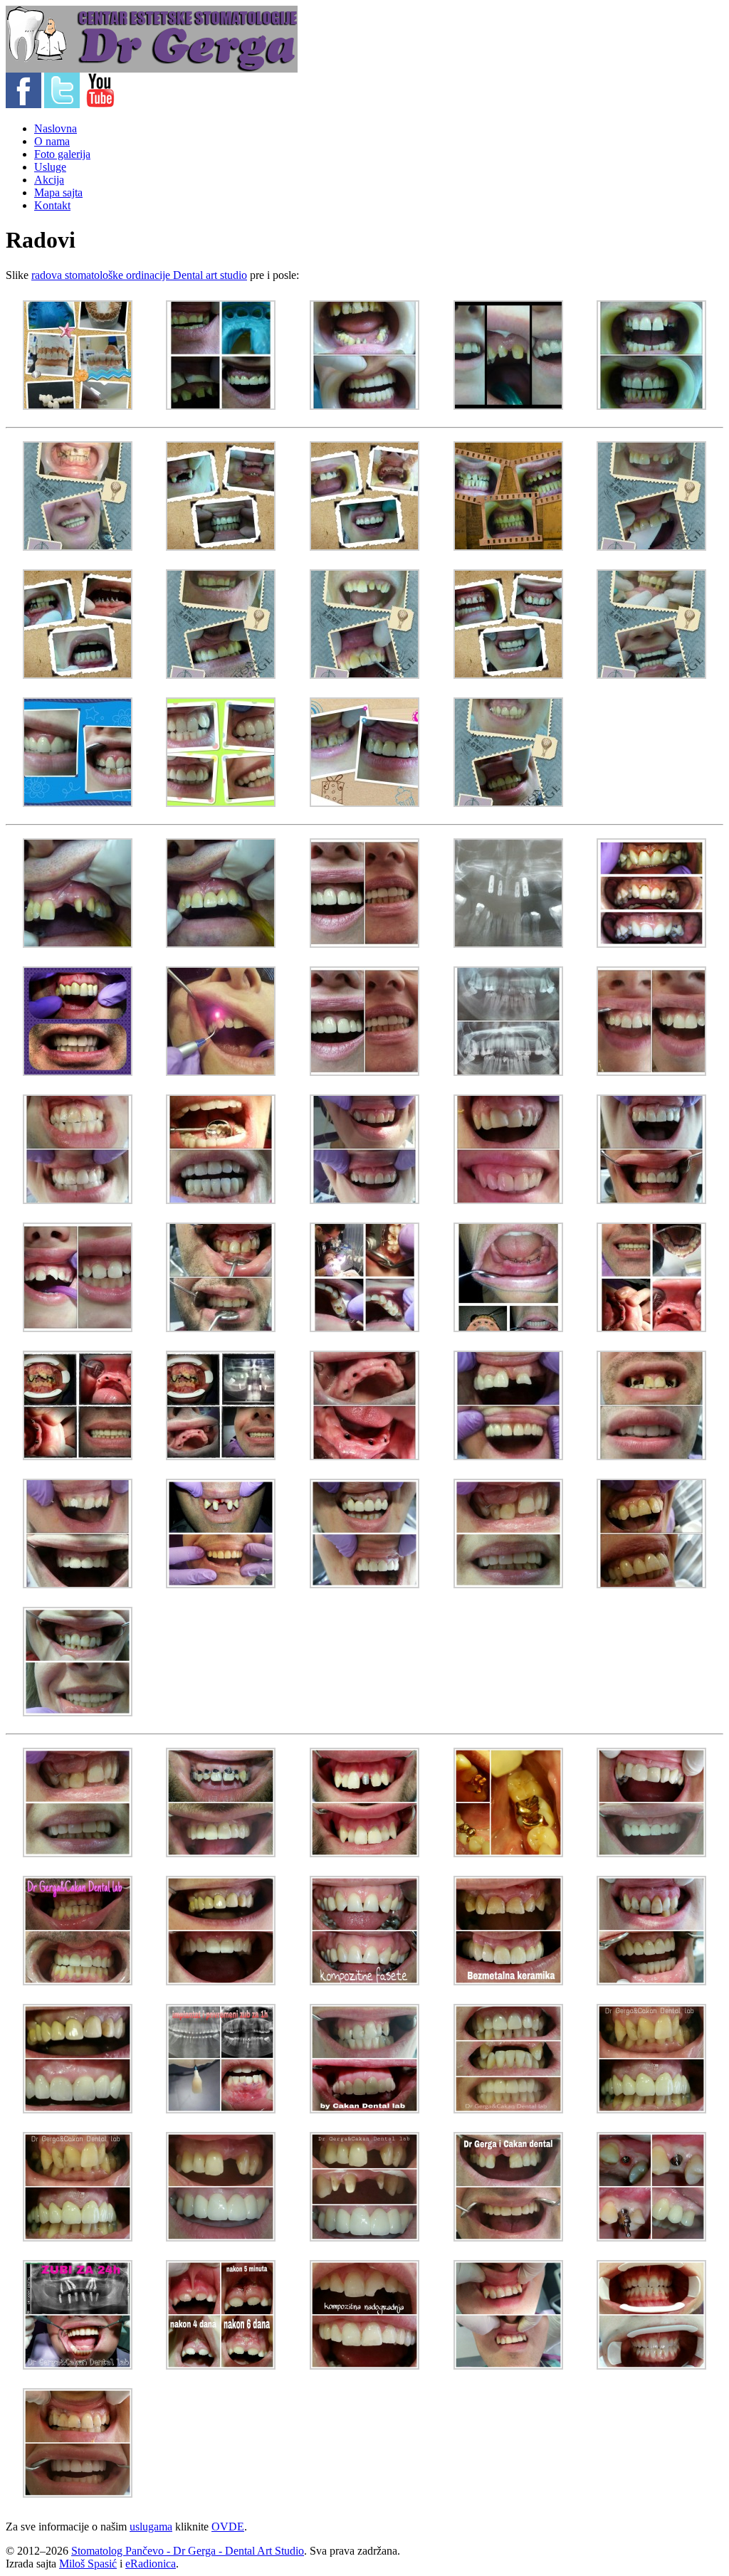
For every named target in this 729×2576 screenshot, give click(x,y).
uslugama (151, 2527)
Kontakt (52, 205)
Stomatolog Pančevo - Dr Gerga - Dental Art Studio (188, 2551)
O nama (52, 141)
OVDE (228, 2527)
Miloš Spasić (88, 2564)
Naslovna (56, 128)
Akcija (49, 180)
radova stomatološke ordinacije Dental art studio (139, 275)
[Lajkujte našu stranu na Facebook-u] (23, 104)
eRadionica (151, 2564)
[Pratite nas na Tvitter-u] (62, 104)
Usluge (50, 167)
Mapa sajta (58, 192)
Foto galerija (62, 154)
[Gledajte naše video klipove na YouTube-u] (100, 104)
